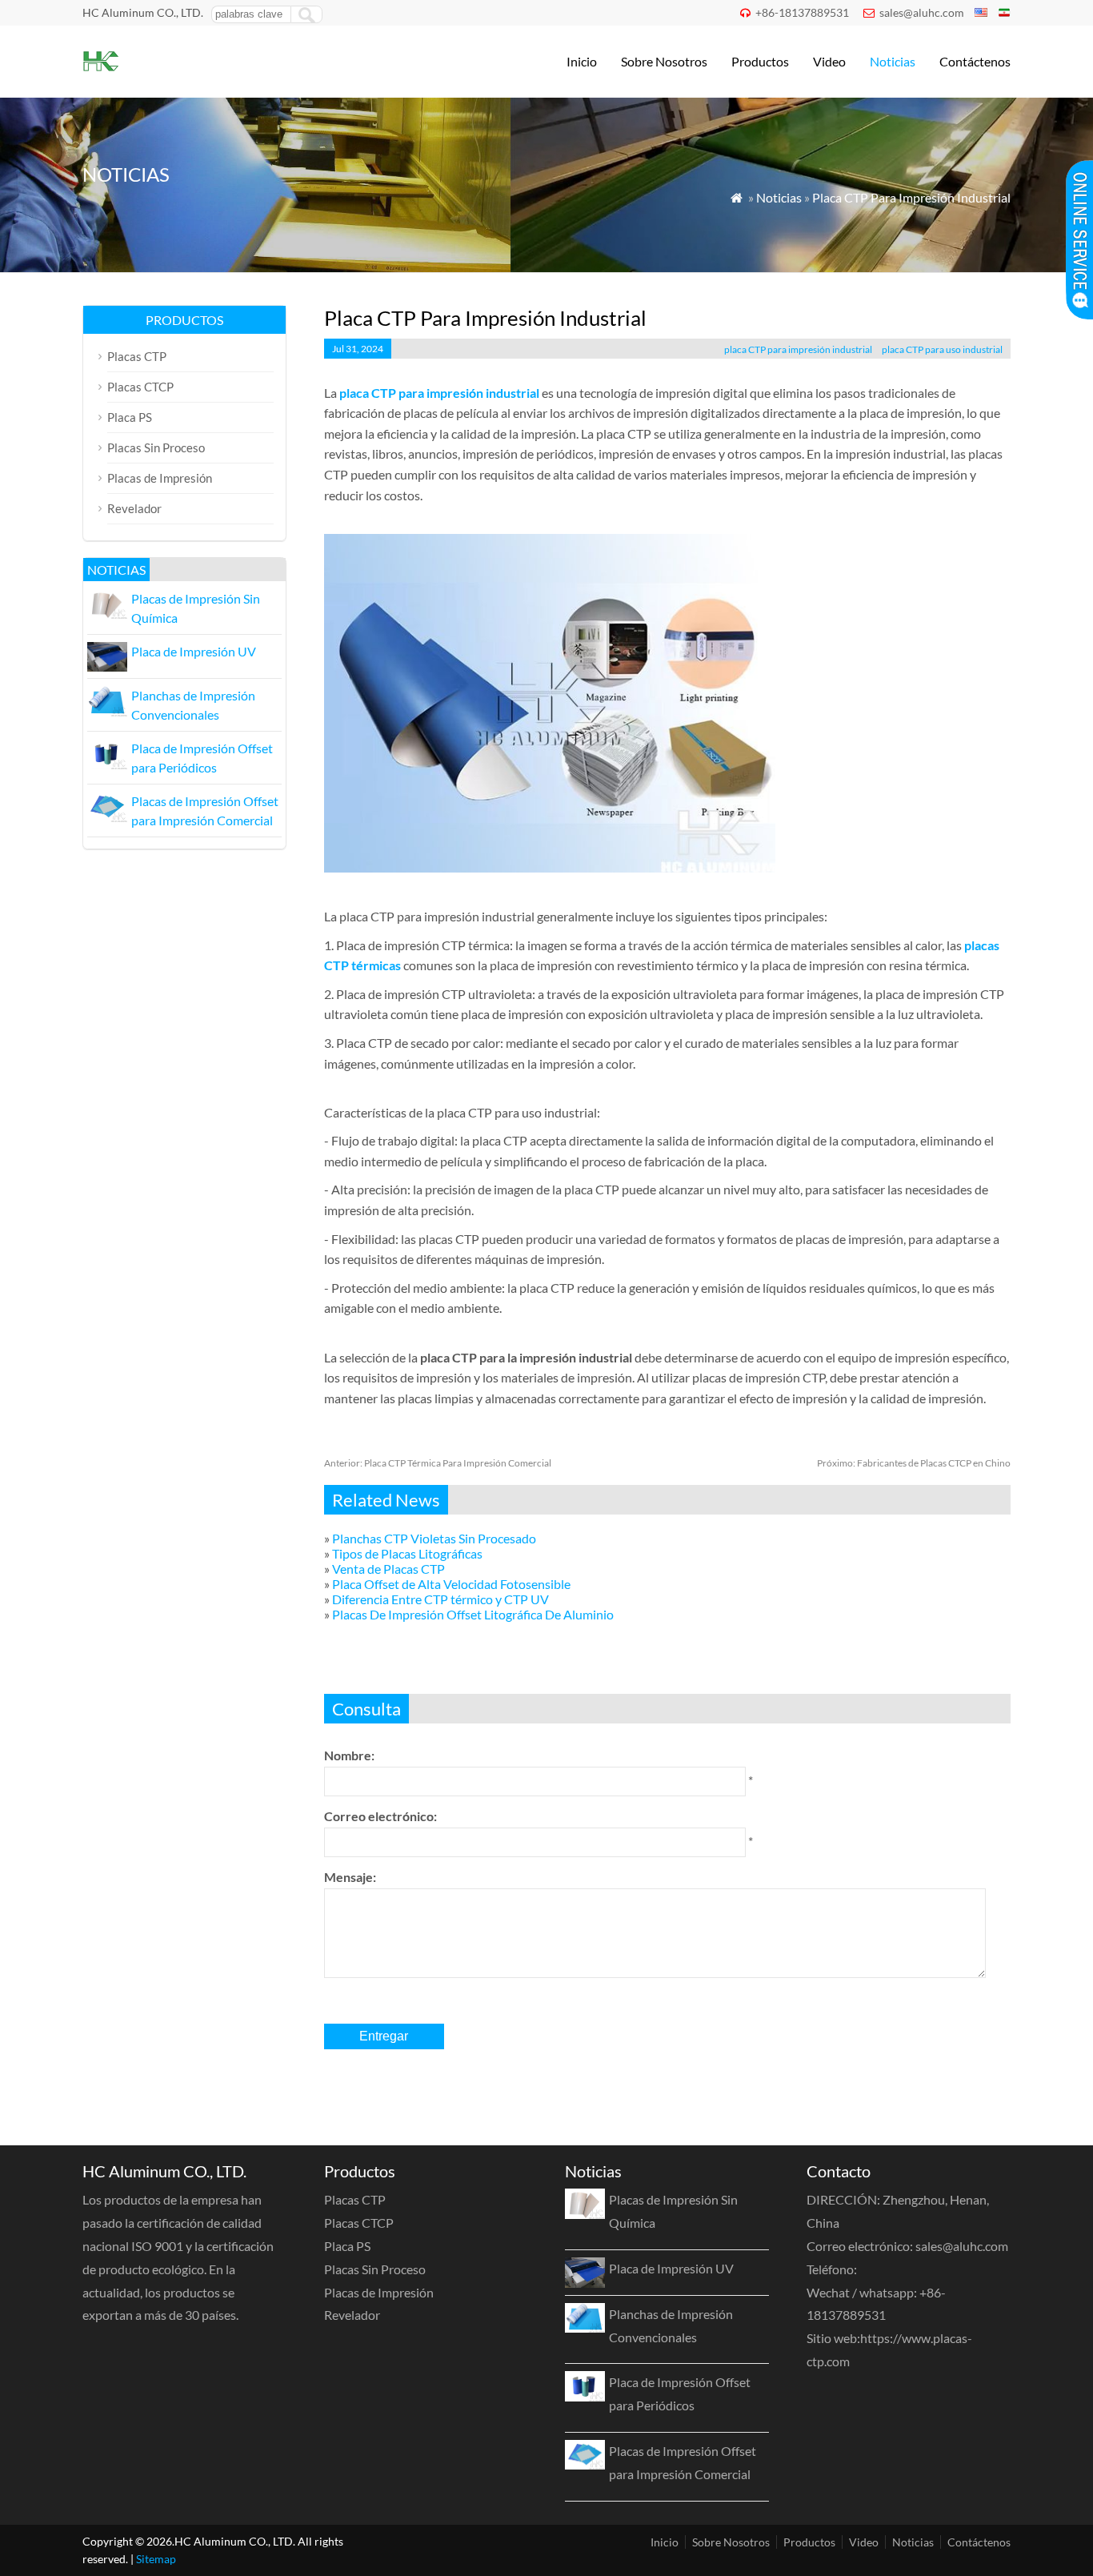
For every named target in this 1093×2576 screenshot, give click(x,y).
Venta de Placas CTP (388, 1569)
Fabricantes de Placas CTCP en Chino (914, 1463)
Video (829, 61)
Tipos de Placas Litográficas (407, 1553)
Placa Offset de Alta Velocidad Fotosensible (451, 1584)
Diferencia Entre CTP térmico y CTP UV (440, 1599)
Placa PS (130, 417)
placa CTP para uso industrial (942, 349)
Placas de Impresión (160, 478)
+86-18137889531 (802, 12)
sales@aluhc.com (922, 12)
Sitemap (156, 2559)
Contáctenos (975, 61)
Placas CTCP (140, 387)
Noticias (893, 61)
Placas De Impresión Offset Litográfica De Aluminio (473, 1614)
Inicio (582, 61)
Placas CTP (137, 356)
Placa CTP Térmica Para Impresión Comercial (438, 1463)
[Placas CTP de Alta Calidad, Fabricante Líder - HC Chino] (100, 76)
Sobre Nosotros (664, 61)
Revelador (134, 508)
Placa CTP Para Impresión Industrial (911, 197)
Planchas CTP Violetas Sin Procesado (434, 1538)
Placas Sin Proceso (156, 447)
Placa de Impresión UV (194, 651)
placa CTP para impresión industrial (798, 349)
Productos (760, 61)
